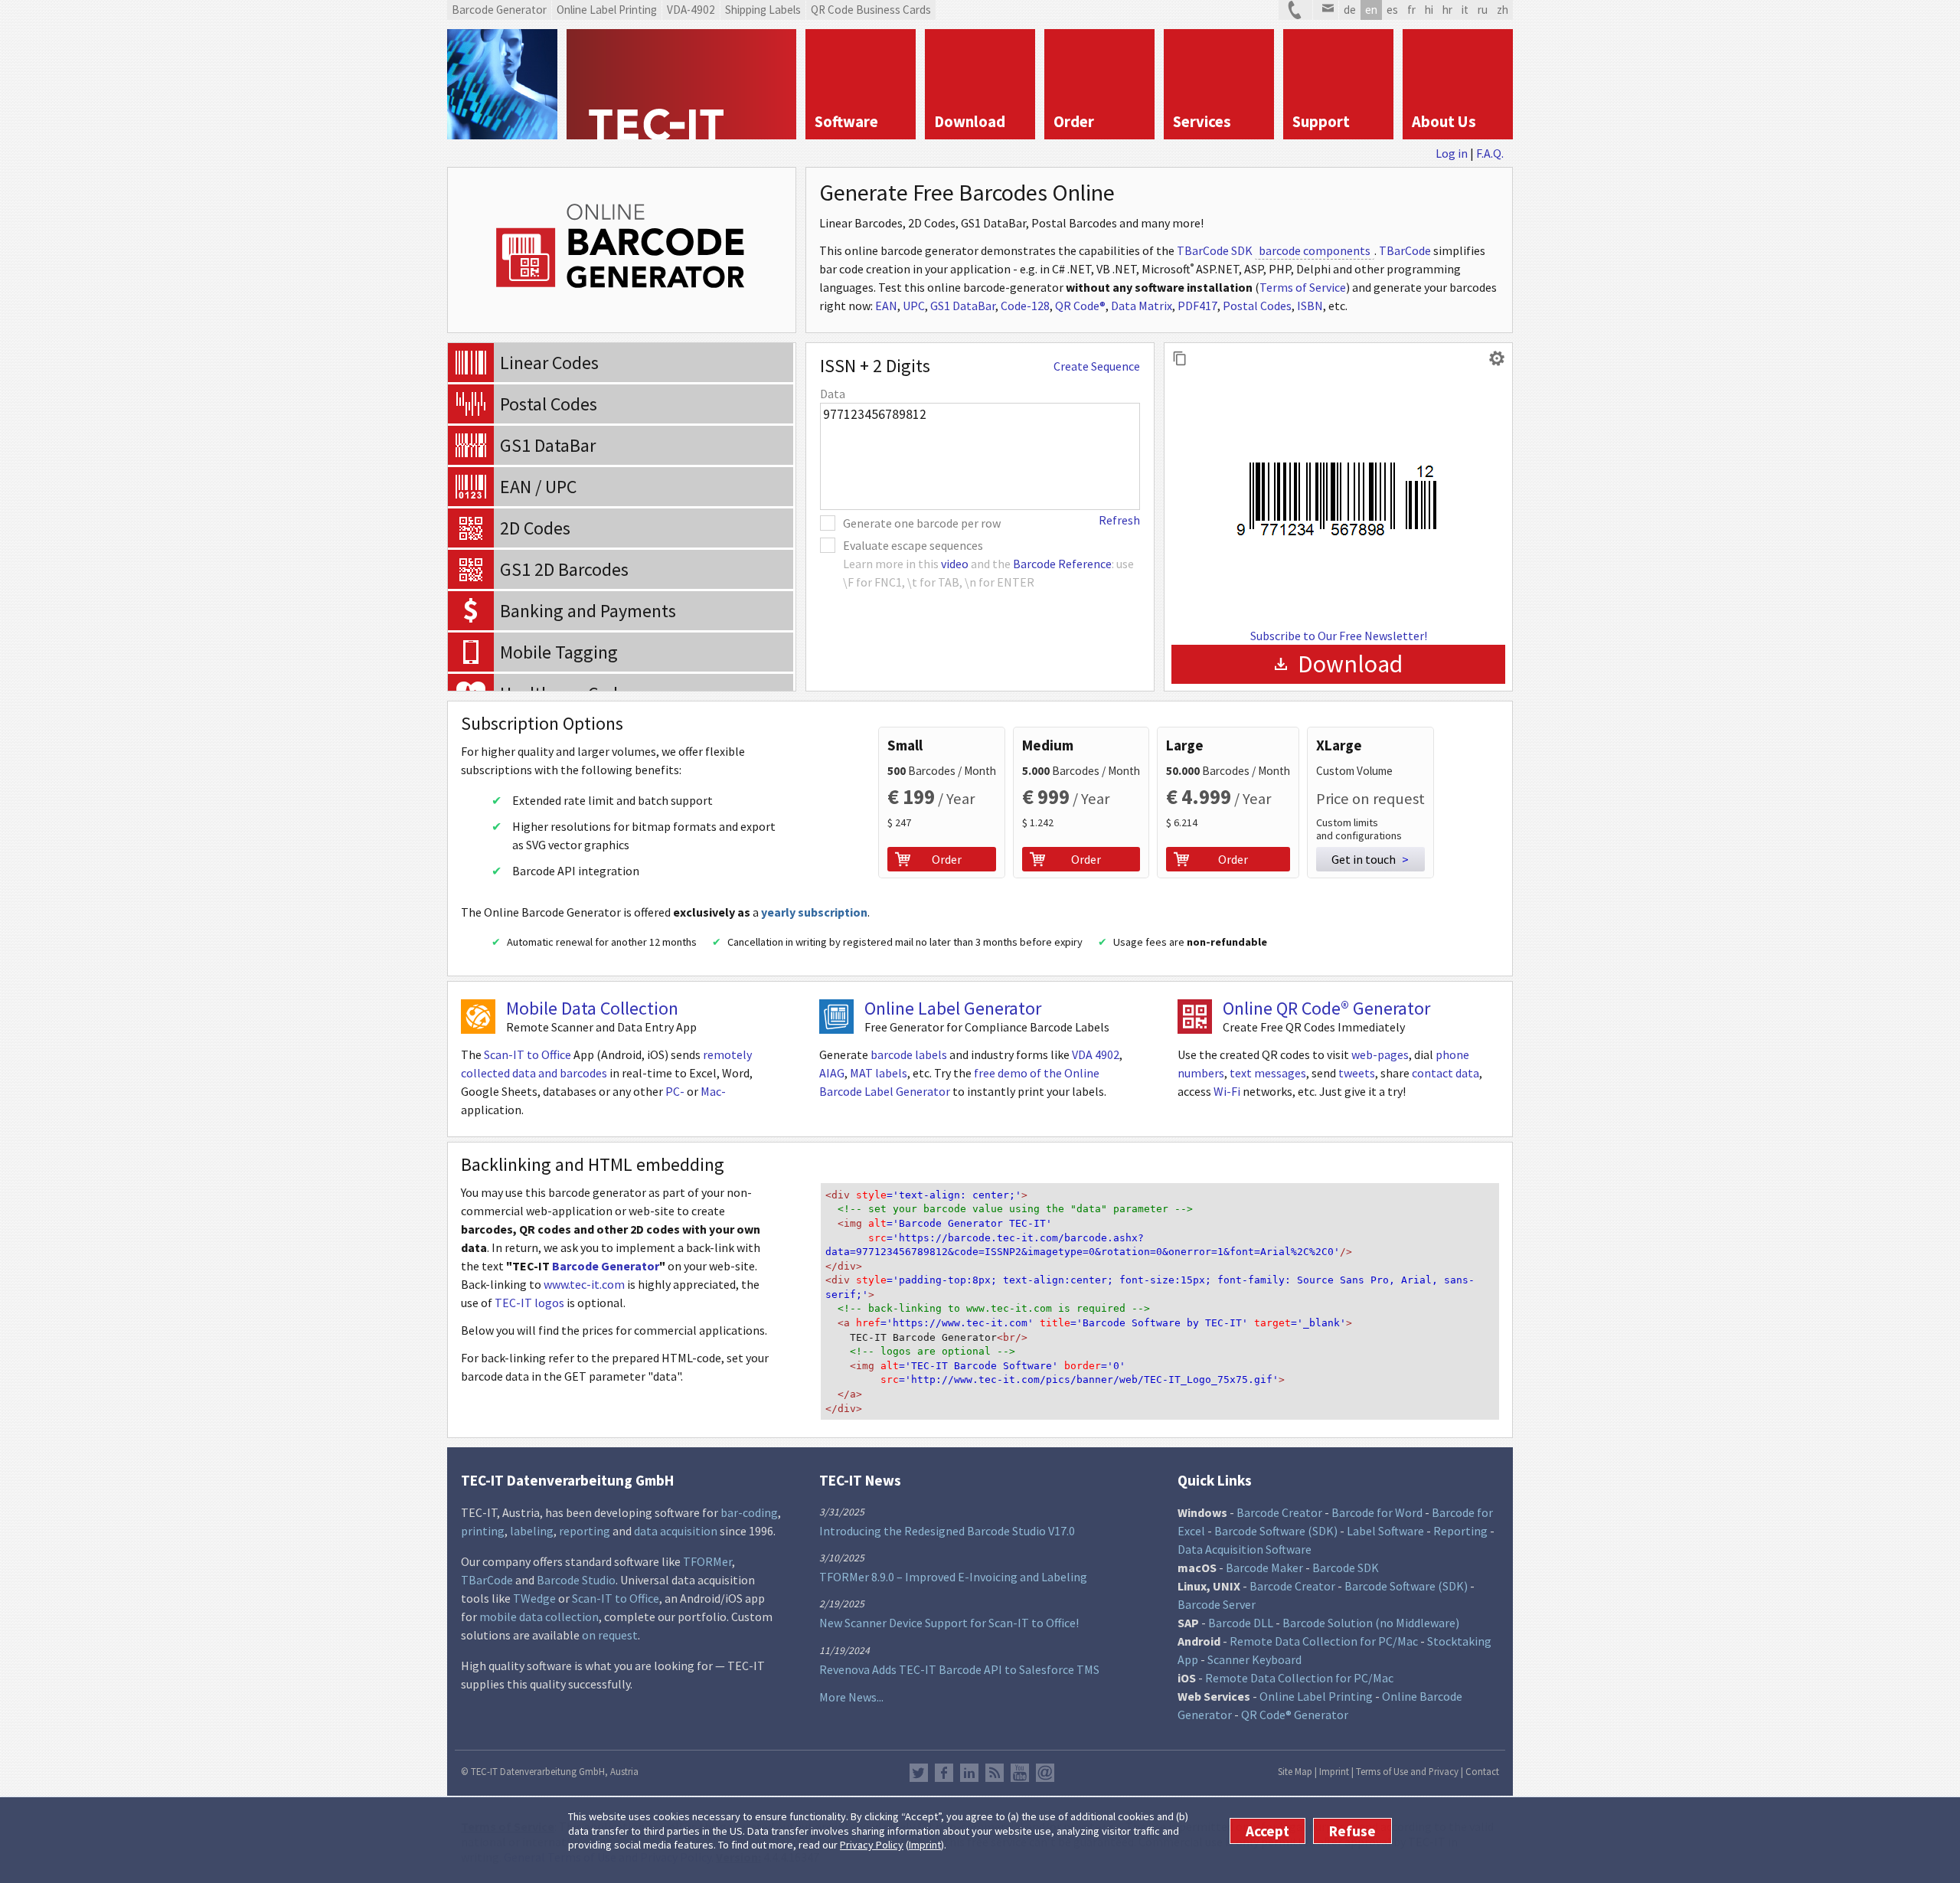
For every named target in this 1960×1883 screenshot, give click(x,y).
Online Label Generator (953, 1008)
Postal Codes (1257, 306)
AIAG (832, 1073)
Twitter (919, 1773)
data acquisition (676, 1531)
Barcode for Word (1377, 1512)
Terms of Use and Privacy (1407, 1771)
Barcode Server (1217, 1604)
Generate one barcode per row (922, 523)
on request (610, 1635)
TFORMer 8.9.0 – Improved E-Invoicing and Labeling (953, 1577)
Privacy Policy (872, 1845)
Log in (1452, 153)
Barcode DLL (1241, 1623)
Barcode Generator (606, 1266)
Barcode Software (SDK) (1276, 1531)
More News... (851, 1697)
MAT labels (879, 1073)
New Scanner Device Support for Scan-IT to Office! (949, 1623)
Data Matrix (1142, 306)
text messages (1268, 1073)
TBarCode (1405, 250)
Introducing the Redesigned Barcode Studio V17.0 (947, 1531)
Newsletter (1045, 1773)
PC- (675, 1091)
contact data (1445, 1073)
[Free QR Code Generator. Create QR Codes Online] (1195, 1017)
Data (833, 394)
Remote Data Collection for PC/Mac (1324, 1641)
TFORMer (707, 1561)
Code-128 (1025, 306)
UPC (914, 306)
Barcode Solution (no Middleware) (1371, 1623)
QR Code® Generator (1295, 1715)
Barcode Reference (1062, 564)
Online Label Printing (1316, 1696)
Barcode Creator (1279, 1512)
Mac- (713, 1091)
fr (1411, 10)
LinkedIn (969, 1773)
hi (1429, 10)
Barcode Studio (576, 1580)
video (955, 564)
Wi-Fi (1227, 1091)
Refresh (1119, 520)
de (1350, 10)
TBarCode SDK (1215, 250)
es (1392, 10)
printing (483, 1531)
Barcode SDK (1346, 1568)
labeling (532, 1531)
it (1465, 10)
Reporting (1460, 1531)
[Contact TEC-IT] (1295, 10)
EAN (886, 306)
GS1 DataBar (963, 306)
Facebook (944, 1773)
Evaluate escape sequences (913, 545)
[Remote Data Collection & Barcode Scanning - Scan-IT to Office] (478, 1017)
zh (1503, 10)
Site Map (1295, 1771)
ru (1483, 10)
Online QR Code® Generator (1326, 1008)
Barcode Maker (1264, 1568)
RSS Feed (995, 1773)
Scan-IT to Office (528, 1054)
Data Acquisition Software (1245, 1549)
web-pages (1380, 1054)
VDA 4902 (1096, 1054)
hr (1447, 10)
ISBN (1310, 306)
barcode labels (909, 1054)
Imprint (925, 1845)
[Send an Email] (1326, 10)
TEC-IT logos (529, 1303)
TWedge (534, 1598)
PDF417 (1197, 306)
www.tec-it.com (584, 1284)
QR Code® (1080, 306)
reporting (585, 1531)
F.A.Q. (1490, 153)
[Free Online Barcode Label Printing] (836, 1017)
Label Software (1385, 1531)
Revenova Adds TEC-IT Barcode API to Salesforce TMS (959, 1669)
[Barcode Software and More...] (502, 84)
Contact (1482, 1771)
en (1371, 10)
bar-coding (749, 1512)
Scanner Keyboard (1254, 1659)
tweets (1357, 1073)
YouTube (1020, 1773)
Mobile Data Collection (592, 1008)
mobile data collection (539, 1617)
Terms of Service (1303, 287)
